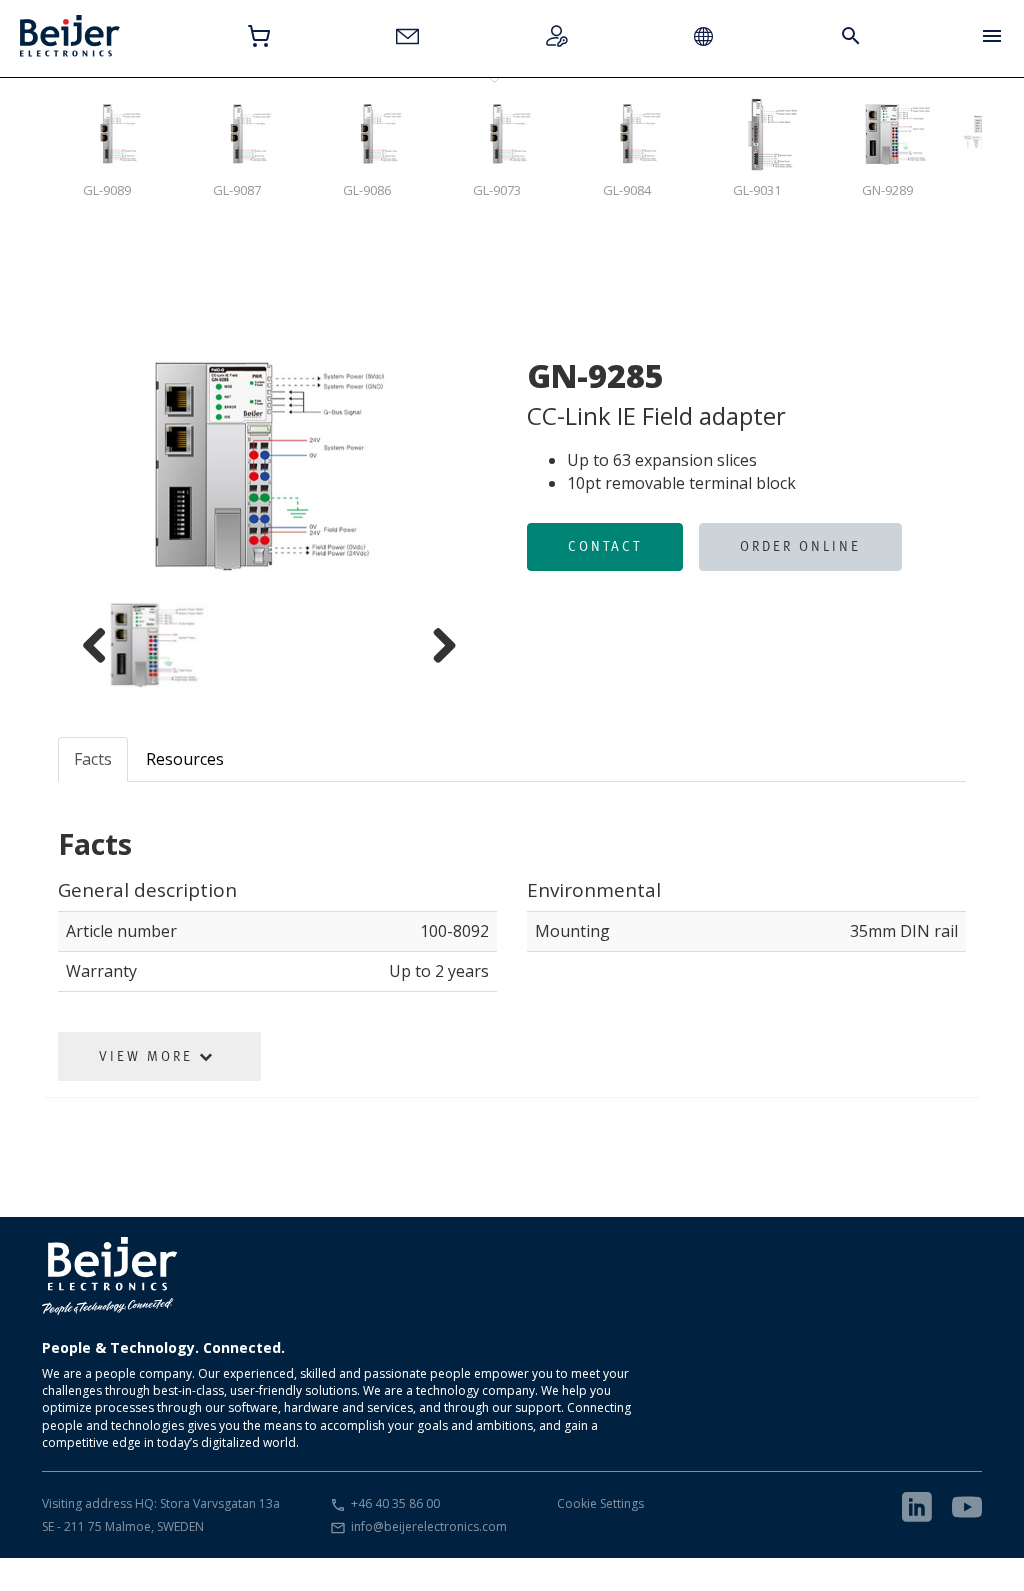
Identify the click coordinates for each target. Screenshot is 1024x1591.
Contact (605, 546)
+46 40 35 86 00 (395, 1503)
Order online (800, 546)
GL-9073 (497, 190)
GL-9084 (627, 190)
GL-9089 (107, 190)
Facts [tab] (93, 759)
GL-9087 (237, 190)
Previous (52, 466)
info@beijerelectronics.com (429, 1526)
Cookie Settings (600, 1503)
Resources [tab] (185, 759)
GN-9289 (887, 190)
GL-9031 (757, 190)
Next (487, 466)
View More (149, 1056)
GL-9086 (367, 190)
